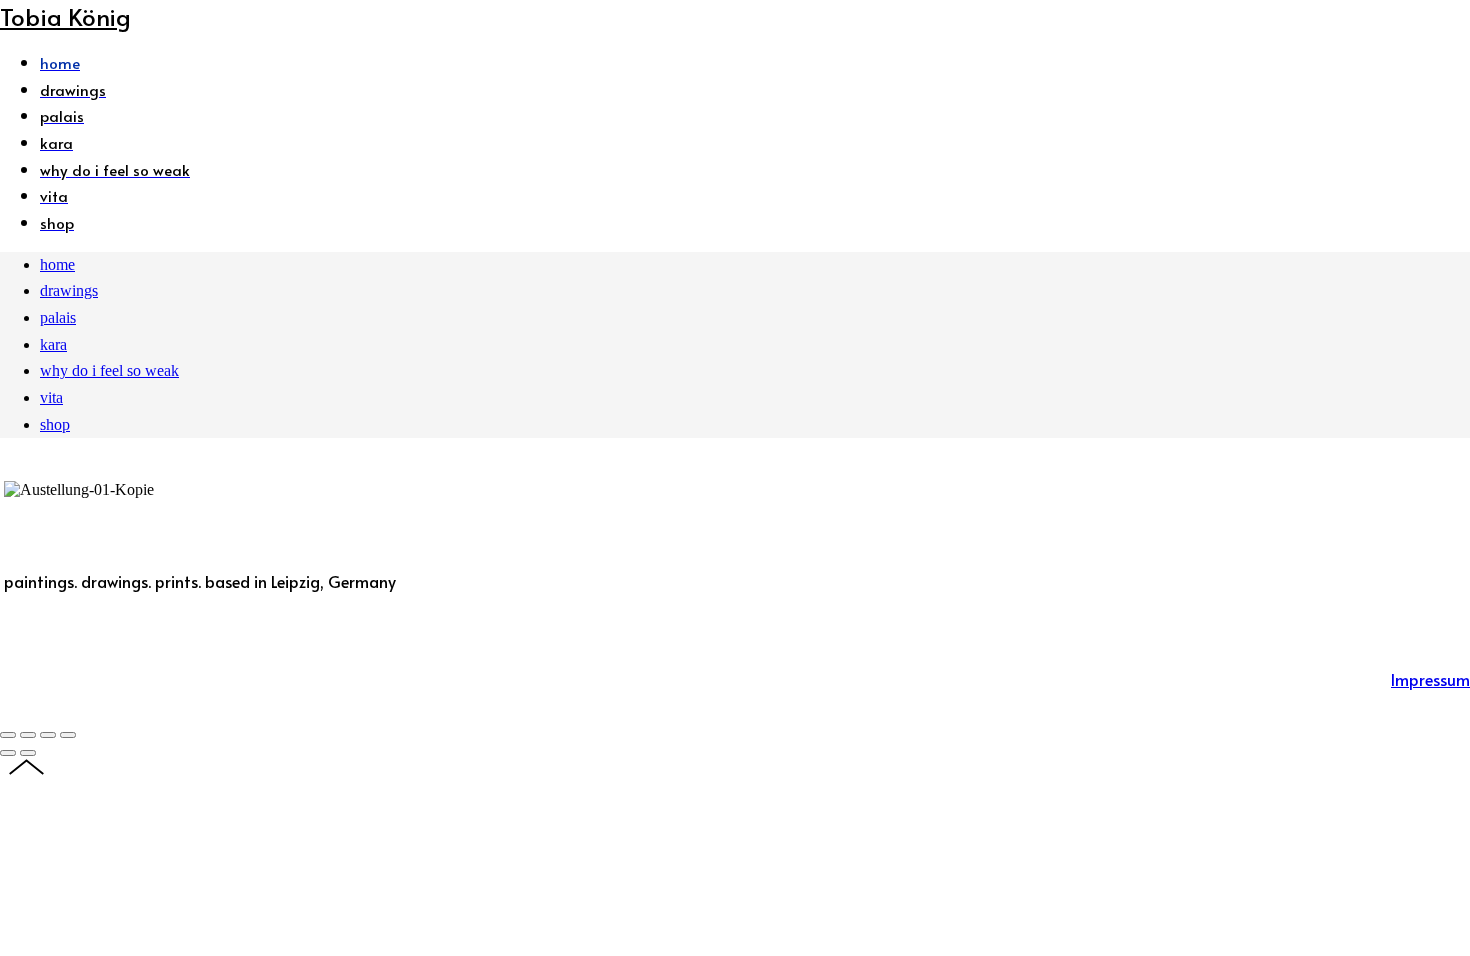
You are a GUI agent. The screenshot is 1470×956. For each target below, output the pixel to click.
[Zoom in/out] (68, 735)
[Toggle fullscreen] (48, 735)
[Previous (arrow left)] (8, 753)
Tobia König (65, 16)
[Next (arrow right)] (28, 753)
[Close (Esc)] (8, 735)
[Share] (28, 735)
